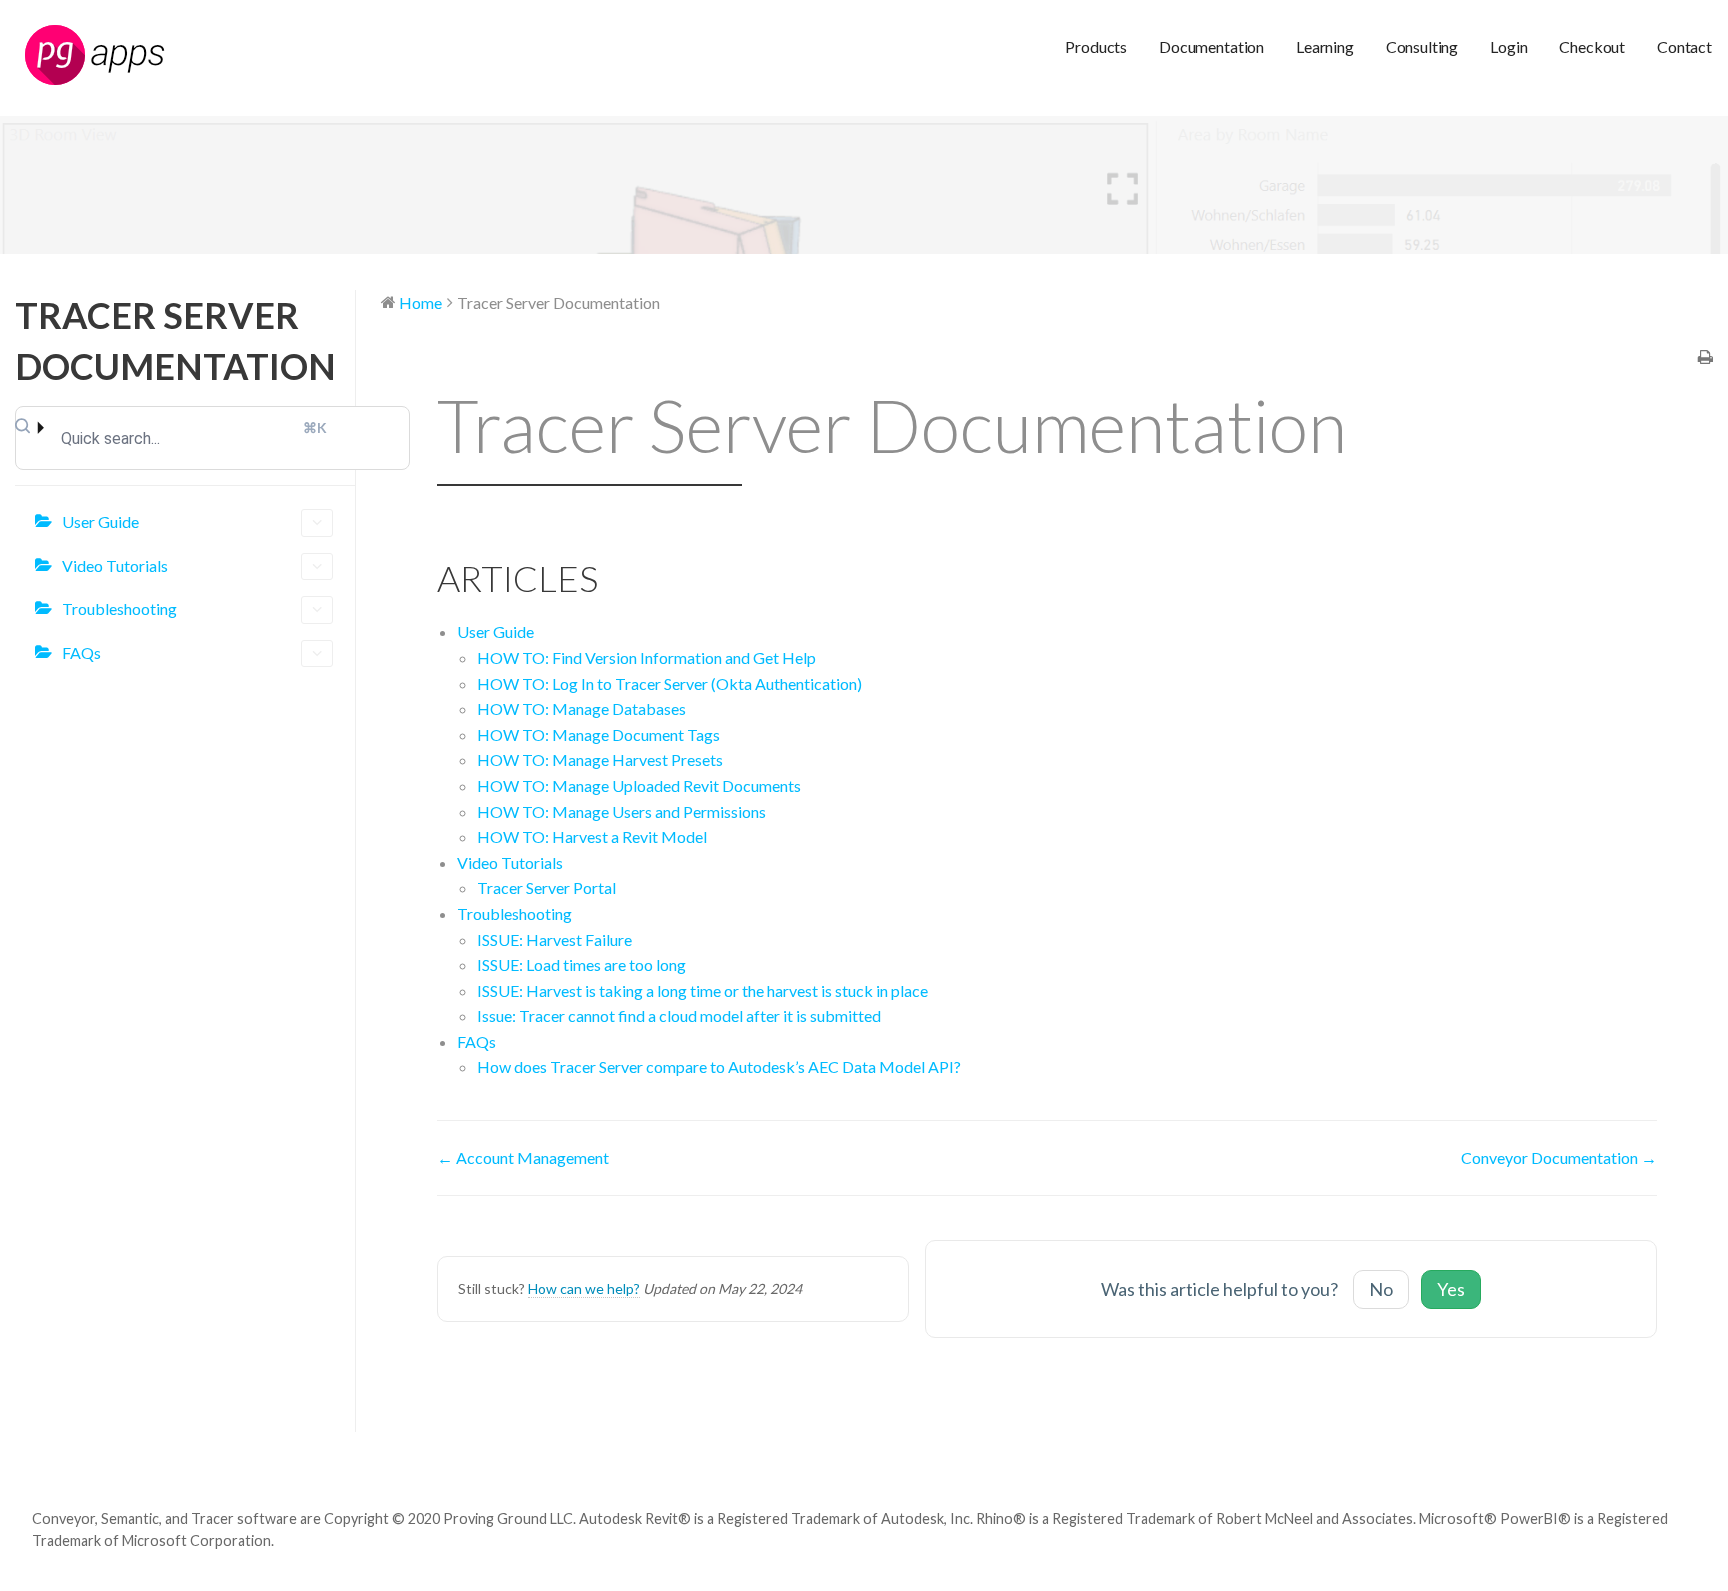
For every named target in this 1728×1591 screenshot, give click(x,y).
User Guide (100, 521)
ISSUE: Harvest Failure (554, 939)
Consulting (1422, 46)
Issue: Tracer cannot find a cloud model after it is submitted (679, 1015)
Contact (1684, 46)
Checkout (1592, 46)
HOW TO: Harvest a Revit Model (592, 836)
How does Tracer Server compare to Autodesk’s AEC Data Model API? (719, 1066)
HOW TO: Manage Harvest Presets (600, 759)
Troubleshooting (119, 608)
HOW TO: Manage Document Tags (598, 734)
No (1381, 1289)
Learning (1325, 46)
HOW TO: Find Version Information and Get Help (646, 657)
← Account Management (523, 1157)
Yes (1451, 1289)
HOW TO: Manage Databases (581, 708)
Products (1096, 46)
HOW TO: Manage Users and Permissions (621, 811)
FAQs (81, 652)
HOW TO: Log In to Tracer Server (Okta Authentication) (669, 683)
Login (1508, 46)
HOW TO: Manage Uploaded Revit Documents (639, 785)
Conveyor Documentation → (1559, 1157)
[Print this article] (1705, 358)
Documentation (1211, 46)
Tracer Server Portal (546, 887)
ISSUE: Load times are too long (581, 964)
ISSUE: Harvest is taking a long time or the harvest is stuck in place (702, 990)
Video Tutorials (115, 565)
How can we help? (584, 1288)
